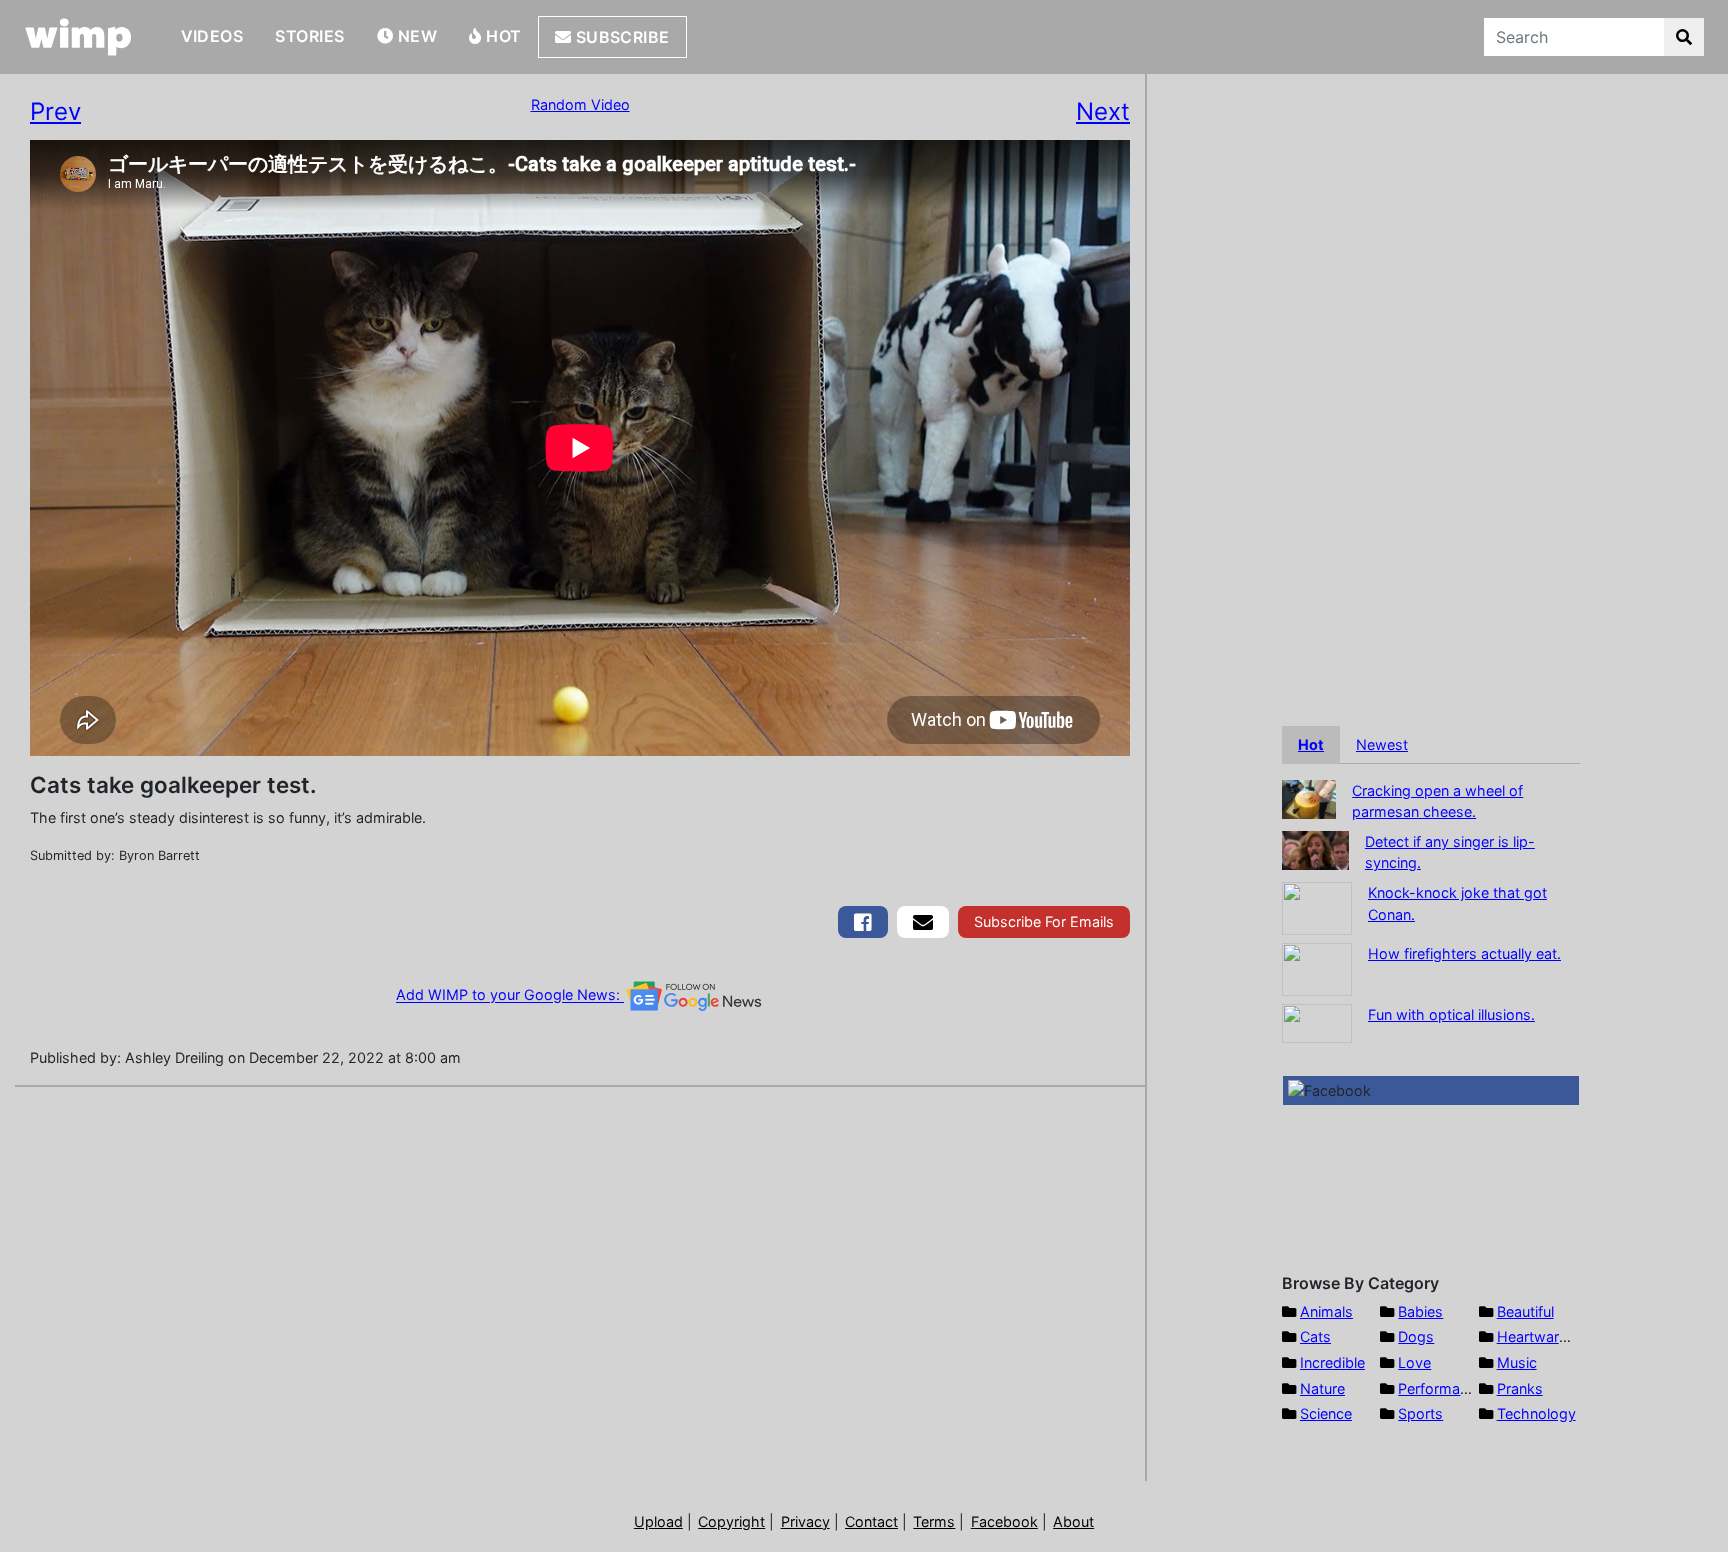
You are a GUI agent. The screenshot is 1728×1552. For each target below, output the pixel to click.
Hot (502, 36)
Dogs (1416, 1336)
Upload (658, 1521)
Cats (1315, 1336)
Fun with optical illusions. (1451, 1014)
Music (1517, 1362)
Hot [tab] (1311, 744)
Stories (309, 36)
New (415, 36)
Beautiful (1525, 1311)
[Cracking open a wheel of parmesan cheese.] (1309, 797)
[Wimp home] (78, 37)
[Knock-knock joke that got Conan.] (1317, 906)
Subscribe (620, 37)
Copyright (731, 1521)
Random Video (580, 104)
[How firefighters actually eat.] (1317, 967)
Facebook (1004, 1521)
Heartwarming (1544, 1336)
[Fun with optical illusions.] (1317, 1021)
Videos (212, 36)
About (1073, 1521)
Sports (1420, 1413)
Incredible (1332, 1362)
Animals (1326, 1311)
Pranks (1520, 1388)
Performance (1441, 1388)
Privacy (805, 1521)
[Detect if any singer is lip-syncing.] (1315, 848)
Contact (871, 1521)
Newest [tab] (1382, 744)
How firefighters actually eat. (1464, 953)
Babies (1420, 1311)
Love (1414, 1362)
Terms (934, 1521)
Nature (1322, 1388)
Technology (1536, 1413)
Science (1326, 1413)
